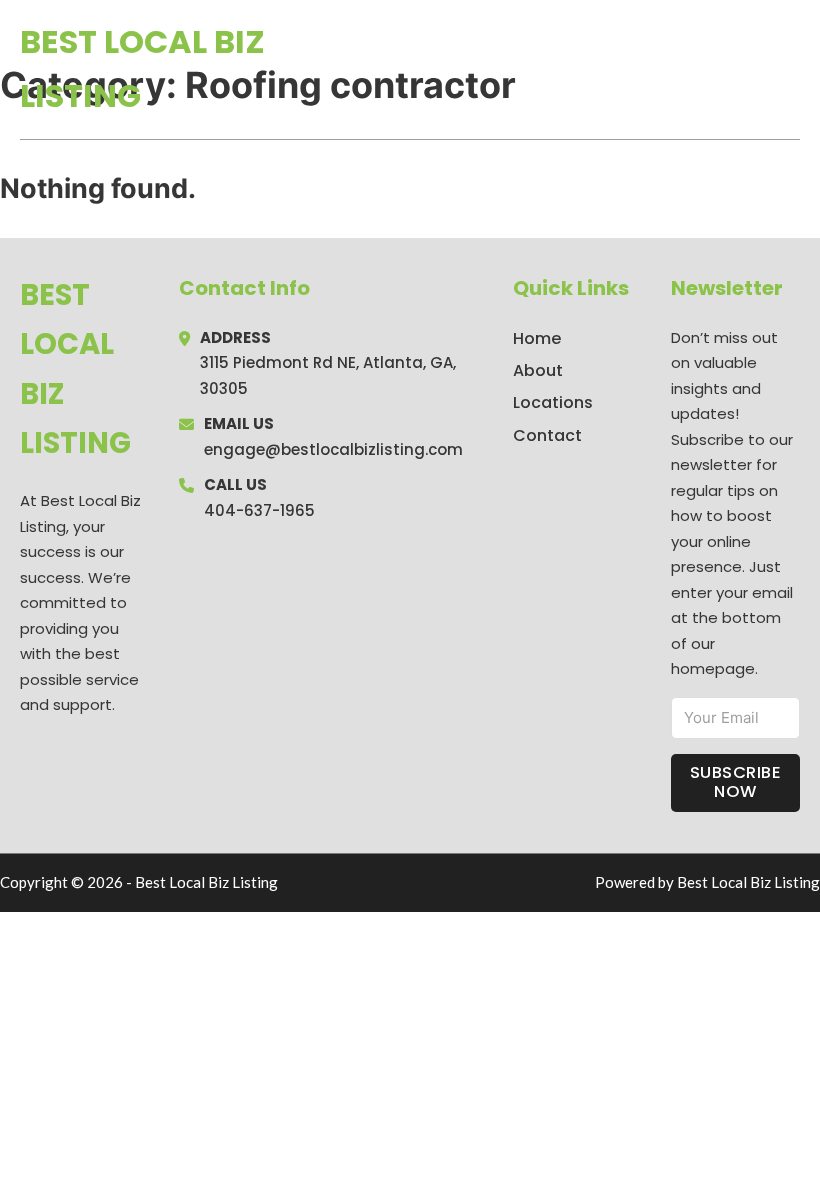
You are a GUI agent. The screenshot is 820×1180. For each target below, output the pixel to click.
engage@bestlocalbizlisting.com (333, 449)
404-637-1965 (259, 510)
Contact (547, 435)
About (538, 370)
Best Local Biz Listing (142, 68)
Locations (658, 69)
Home (568, 69)
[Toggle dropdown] (793, 69)
